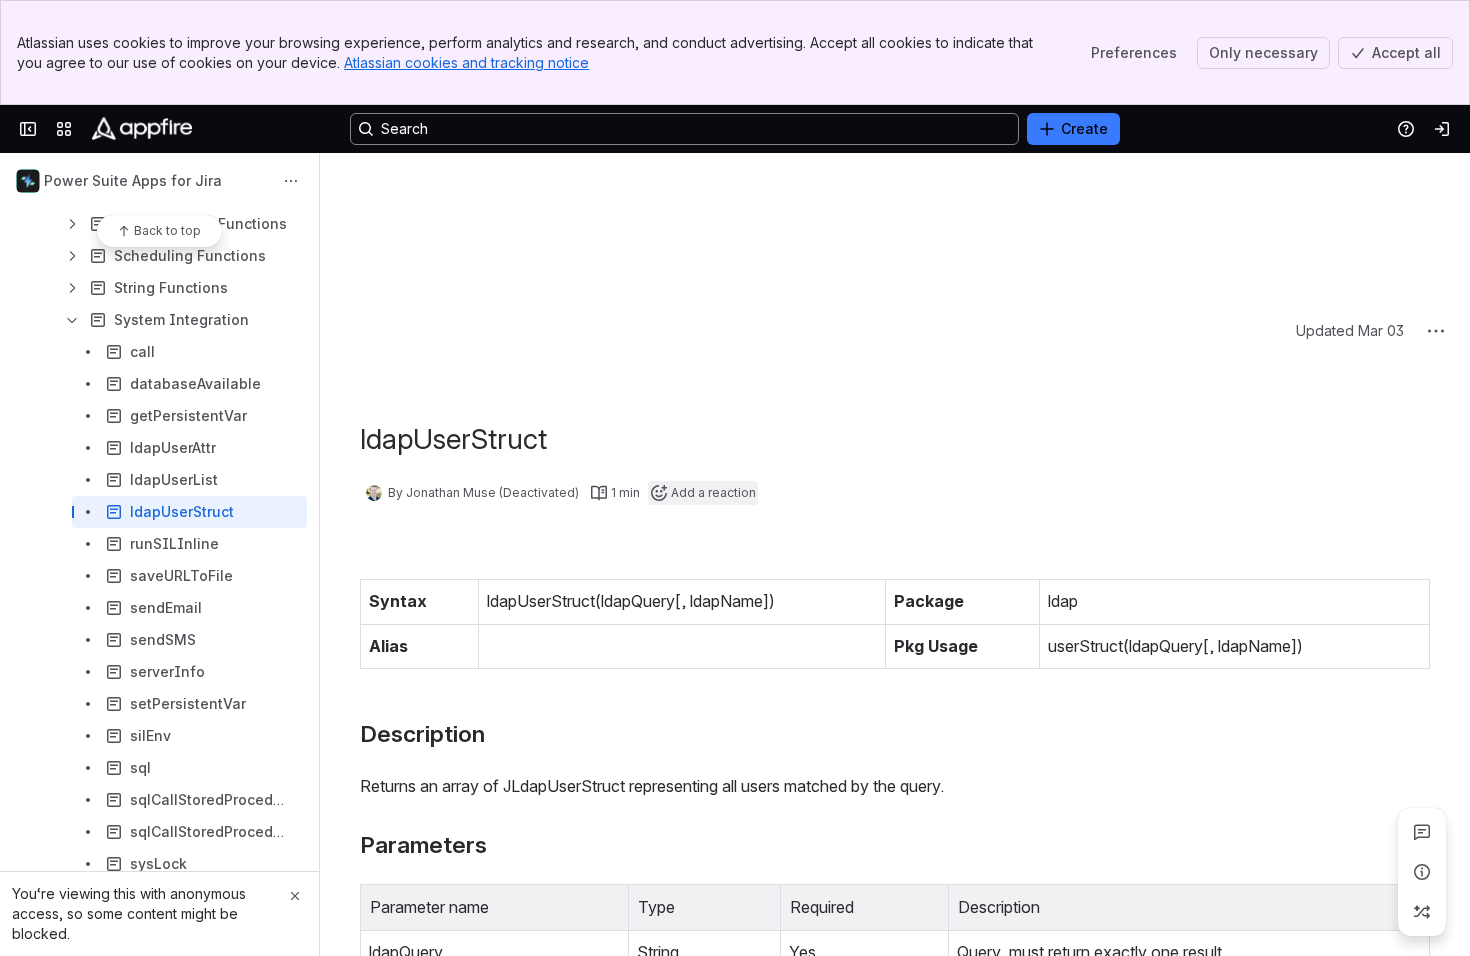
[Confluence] (142, 129)
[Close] (295, 896)
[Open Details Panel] (1422, 872)
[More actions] (291, 181)
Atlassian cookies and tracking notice (466, 62)
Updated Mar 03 (1350, 180)
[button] (608, 755)
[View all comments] (1422, 832)
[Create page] (1422, 912)
